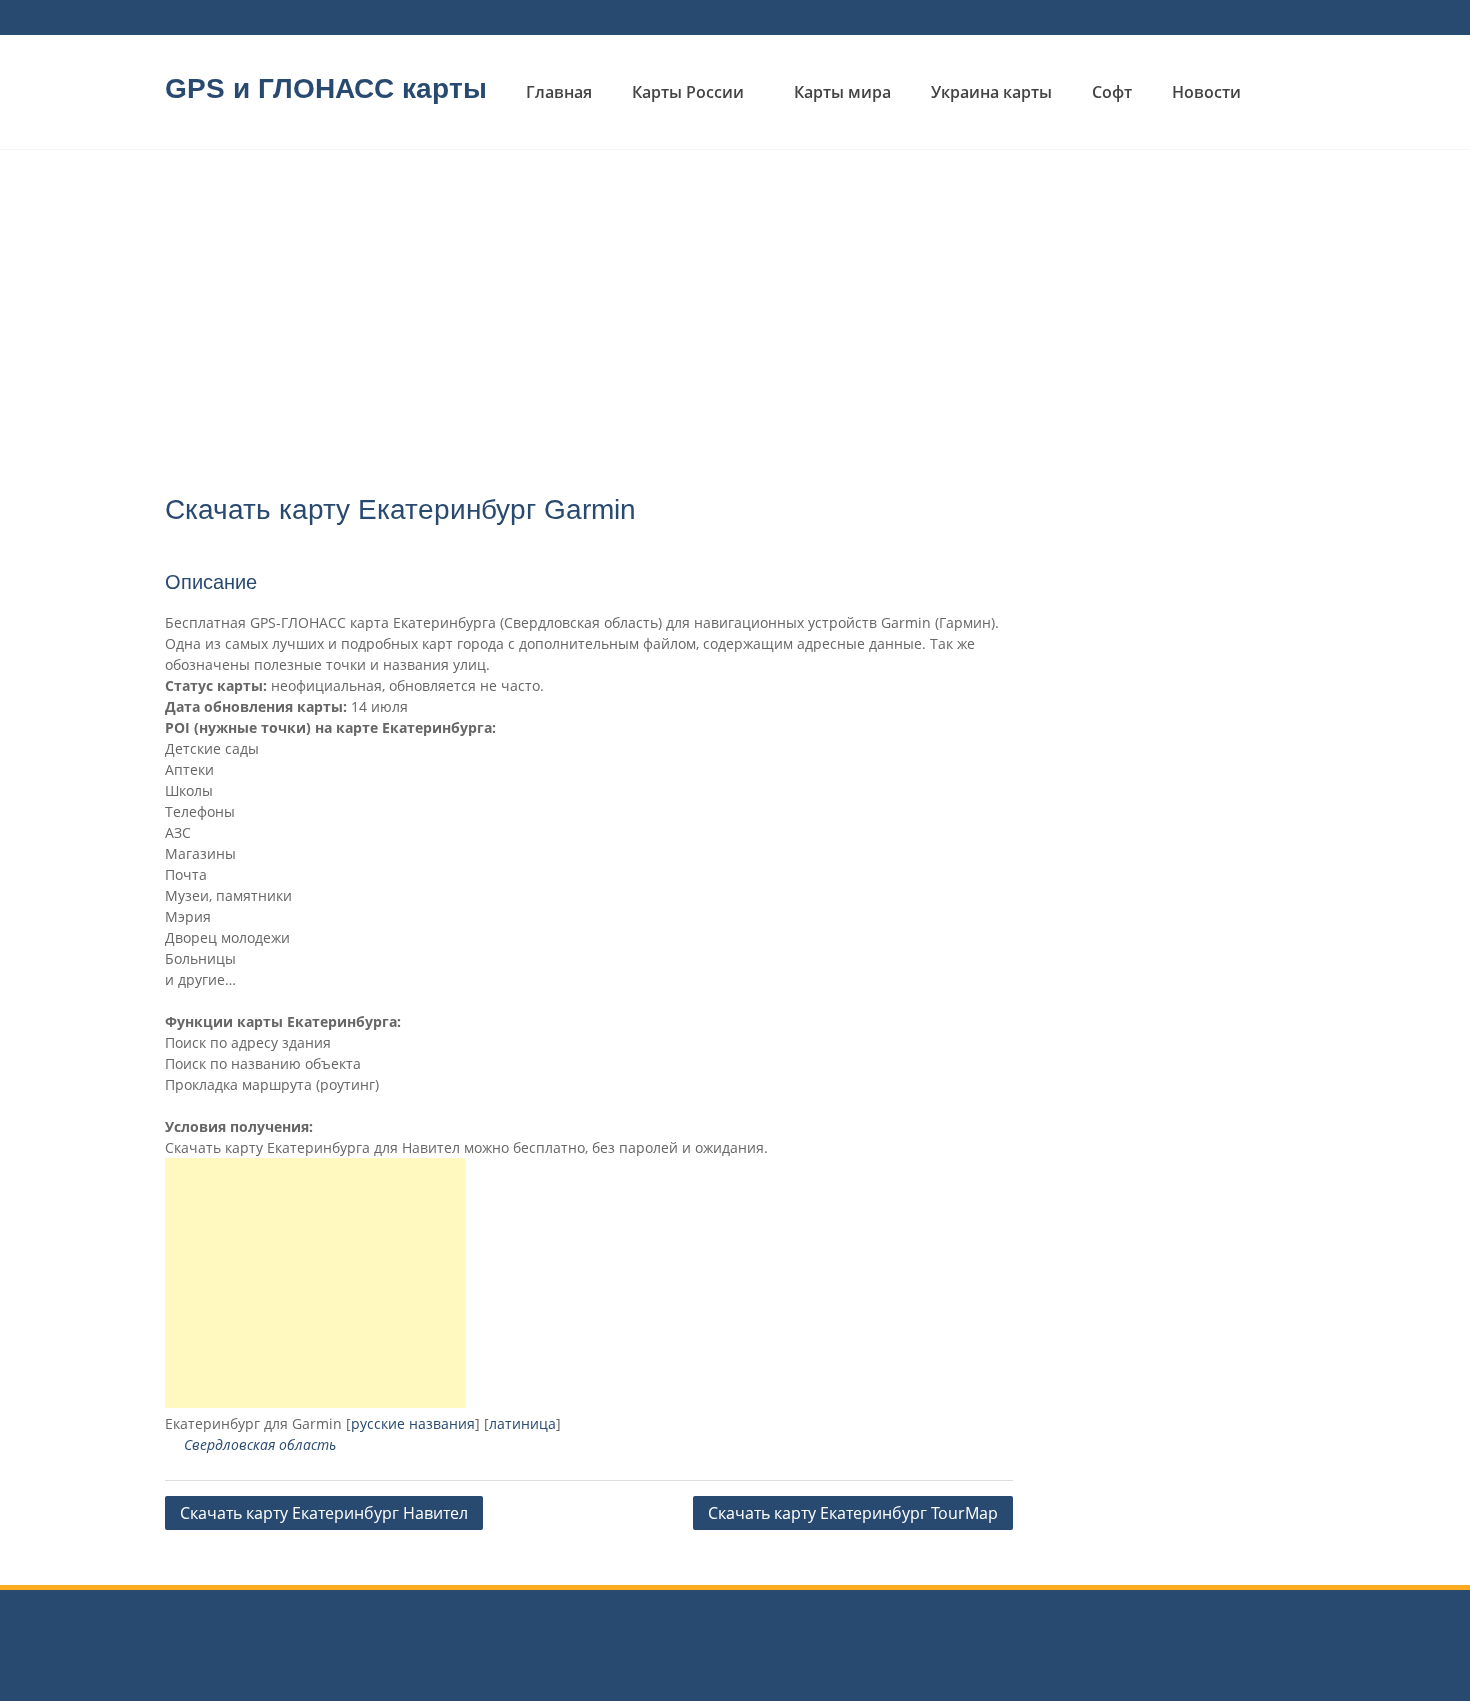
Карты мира (842, 92)
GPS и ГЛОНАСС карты (326, 88)
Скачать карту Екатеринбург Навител (324, 1513)
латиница (522, 1423)
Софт (1112, 92)
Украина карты (991, 92)
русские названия (413, 1423)
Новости (1206, 92)
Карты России (688, 92)
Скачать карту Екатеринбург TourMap (853, 1513)
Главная (559, 92)
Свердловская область (260, 1444)
